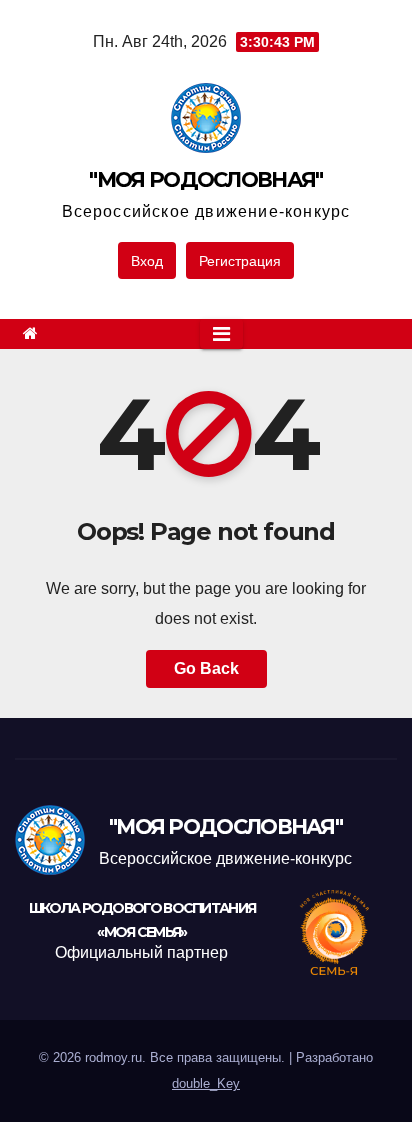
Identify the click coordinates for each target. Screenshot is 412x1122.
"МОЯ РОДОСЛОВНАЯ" (205, 179)
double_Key (206, 1083)
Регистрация (240, 261)
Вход (147, 261)
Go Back (206, 668)
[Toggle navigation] (221, 334)
